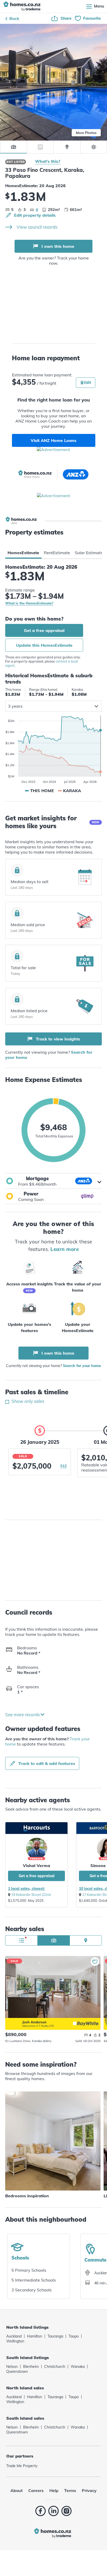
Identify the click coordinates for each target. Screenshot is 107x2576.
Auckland (14, 2336)
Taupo (74, 2336)
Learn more (65, 1249)
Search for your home (82, 1366)
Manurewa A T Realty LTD (38, 2026)
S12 (63, 1466)
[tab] (23, 553)
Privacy (89, 2490)
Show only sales (27, 1401)
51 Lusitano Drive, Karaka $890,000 (53, 1987)
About (16, 2490)
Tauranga (55, 2336)
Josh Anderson (14, 2021)
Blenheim (31, 2367)
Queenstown (17, 2371)
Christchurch (55, 2367)
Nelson (12, 2367)
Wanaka (78, 2367)
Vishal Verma (36, 1866)
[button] (53, 1181)
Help (54, 2490)
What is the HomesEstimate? (29, 603)
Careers (36, 2490)
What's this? (48, 161)
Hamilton (35, 2336)
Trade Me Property (22, 2466)
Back (14, 18)
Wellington (15, 2341)
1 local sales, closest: (26, 1889)
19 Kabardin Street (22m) (31, 1895)
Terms (70, 2490)
